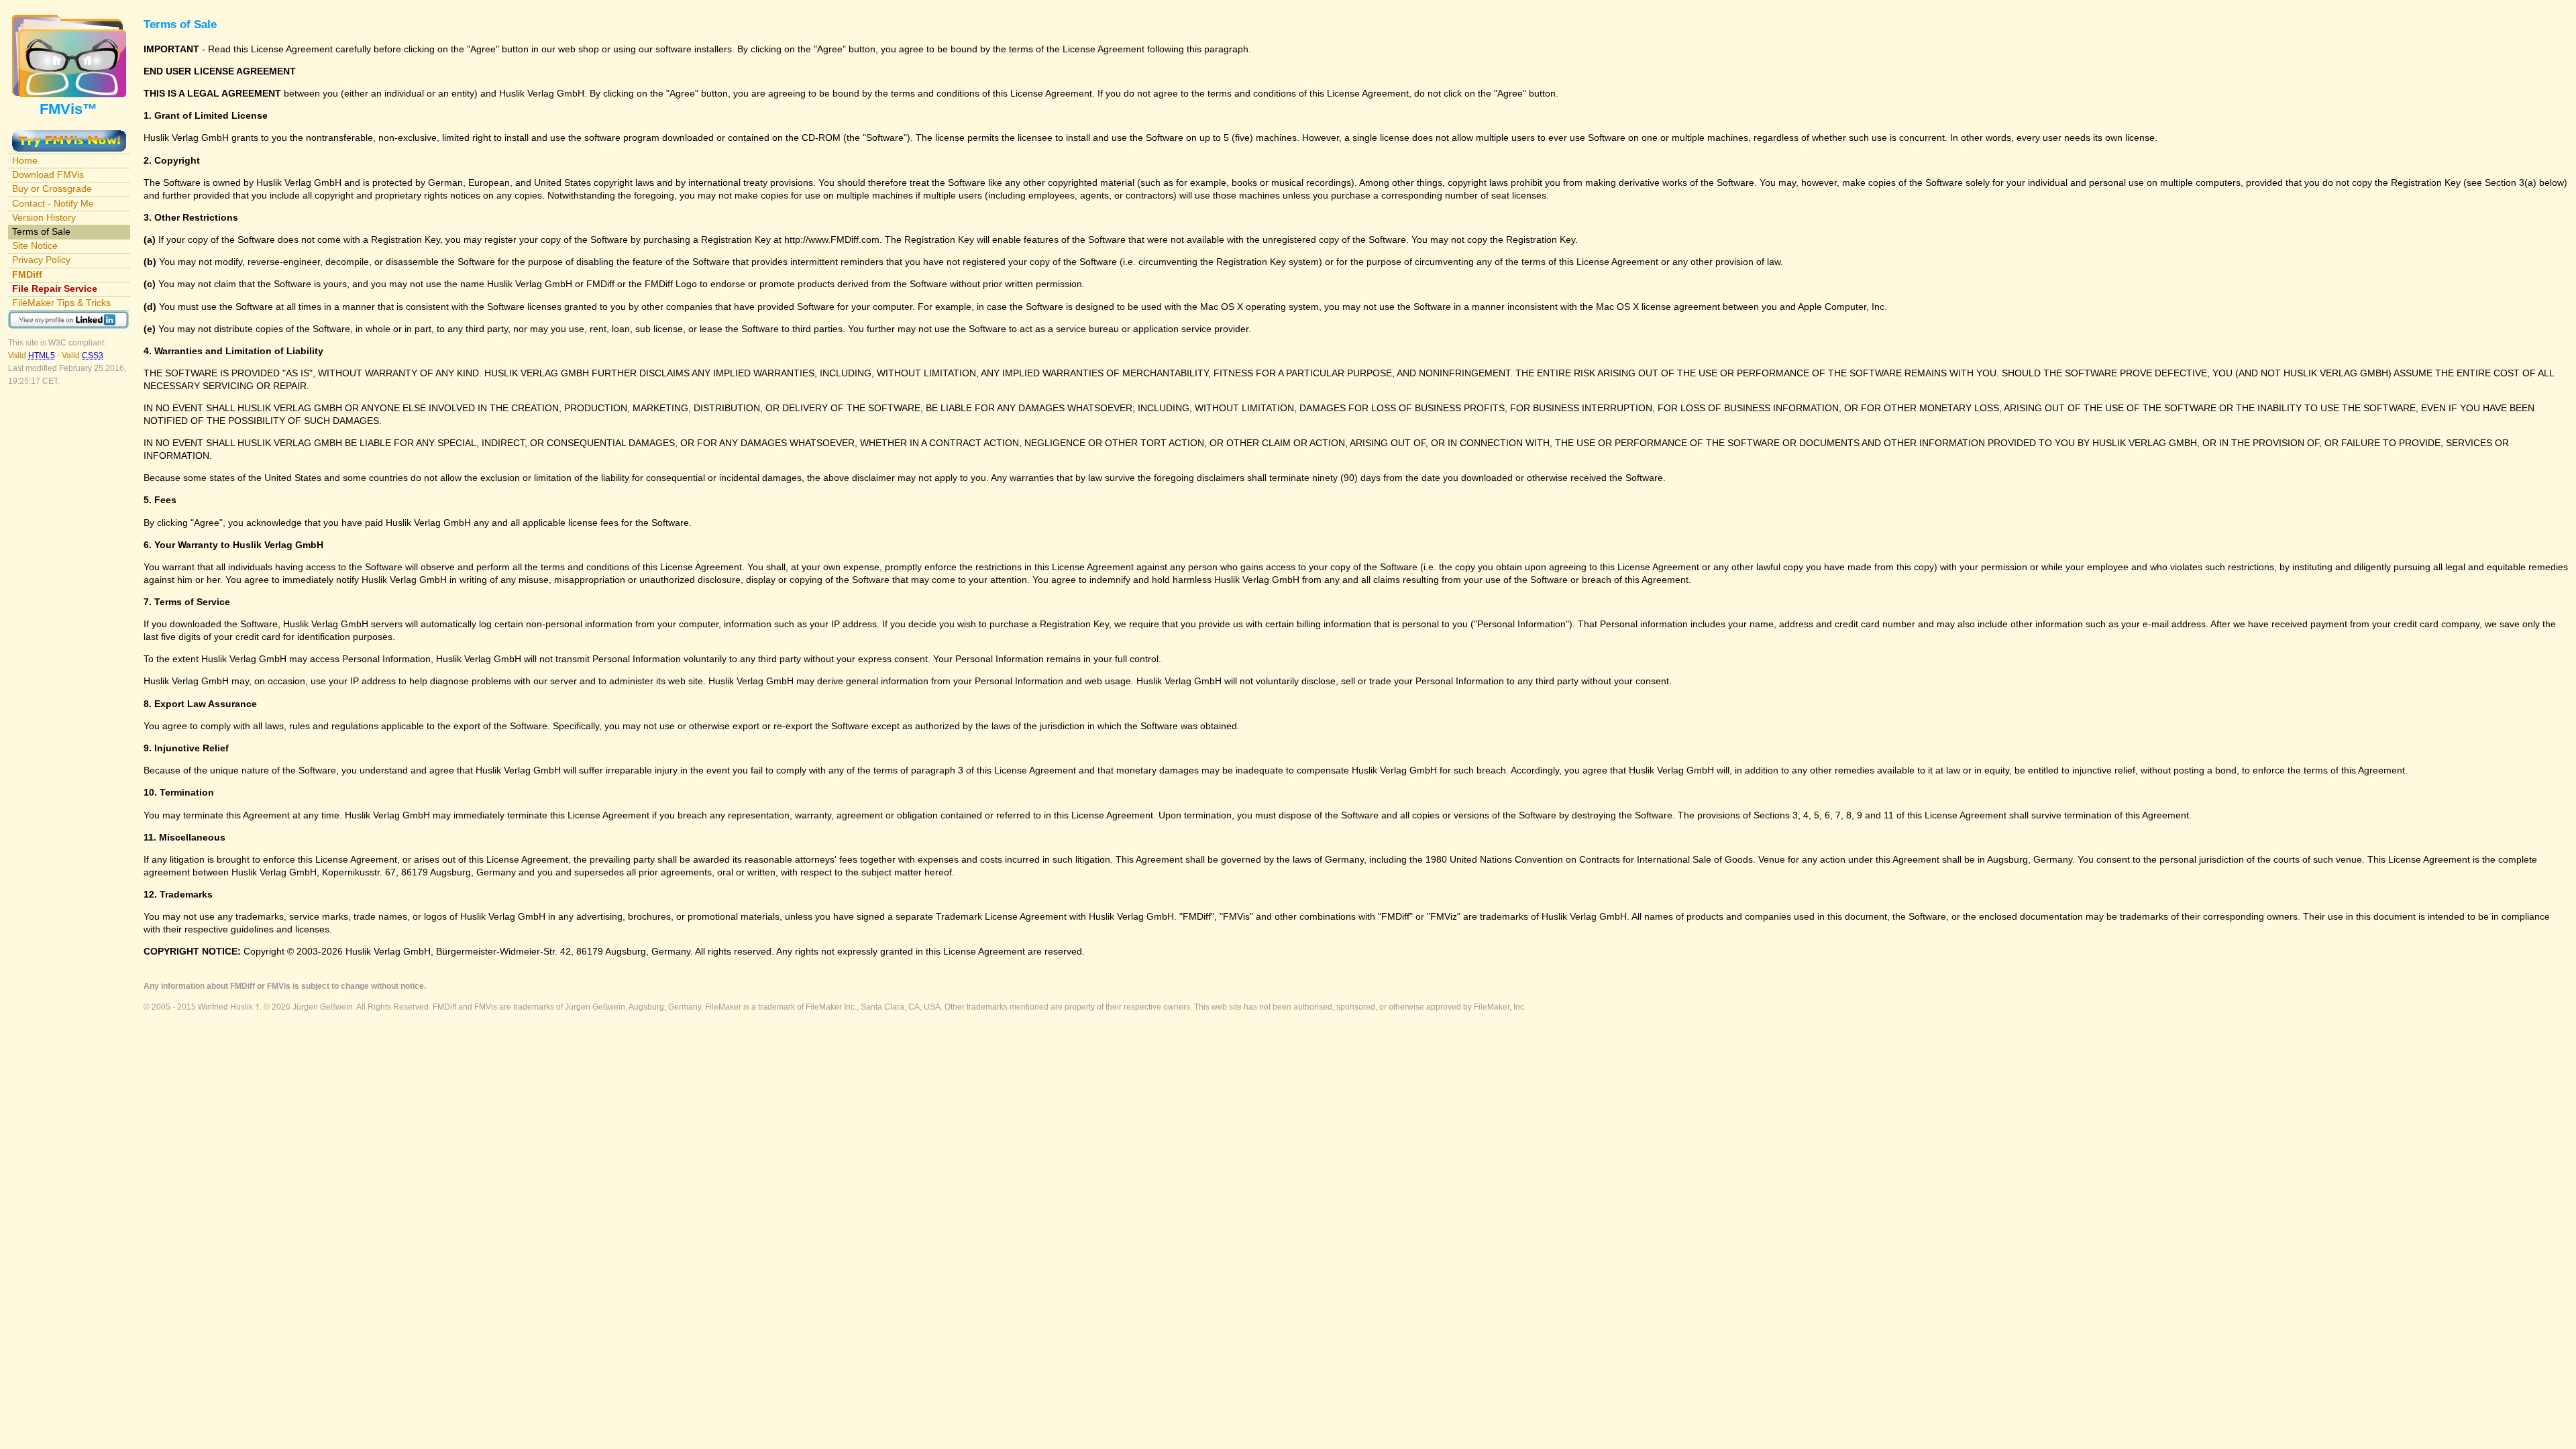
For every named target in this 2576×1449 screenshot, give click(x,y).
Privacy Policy (41, 260)
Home (25, 160)
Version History (44, 217)
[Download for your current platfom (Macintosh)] (69, 136)
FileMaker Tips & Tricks (61, 303)
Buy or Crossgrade (52, 189)
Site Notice (35, 246)
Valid (32, 356)
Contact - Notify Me (53, 203)
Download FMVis (48, 174)
